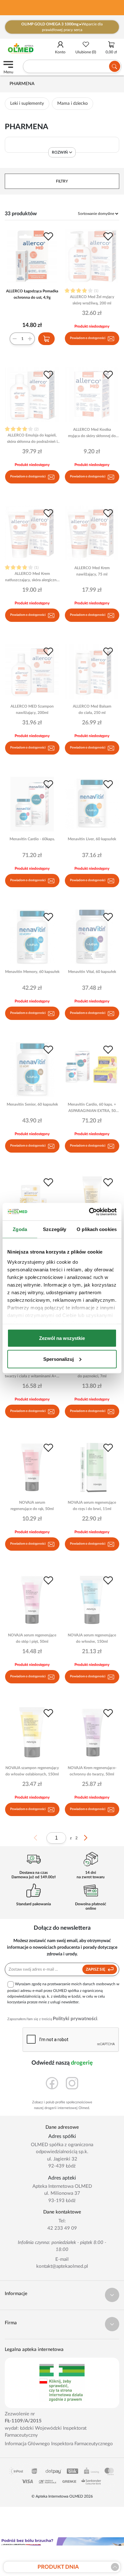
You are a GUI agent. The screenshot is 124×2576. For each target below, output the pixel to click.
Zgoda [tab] (20, 1229)
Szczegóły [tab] (55, 1229)
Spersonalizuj (59, 1359)
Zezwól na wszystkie (62, 1338)
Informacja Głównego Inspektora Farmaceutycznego (59, 2444)
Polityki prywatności (75, 2019)
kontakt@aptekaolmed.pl (62, 2266)
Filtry (62, 181)
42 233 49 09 (62, 2228)
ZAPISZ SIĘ (96, 1969)
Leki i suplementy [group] (27, 103)
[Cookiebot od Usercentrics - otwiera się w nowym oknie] (89, 1212)
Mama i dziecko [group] (72, 103)
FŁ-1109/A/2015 (23, 2421)
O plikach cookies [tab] (97, 1229)
